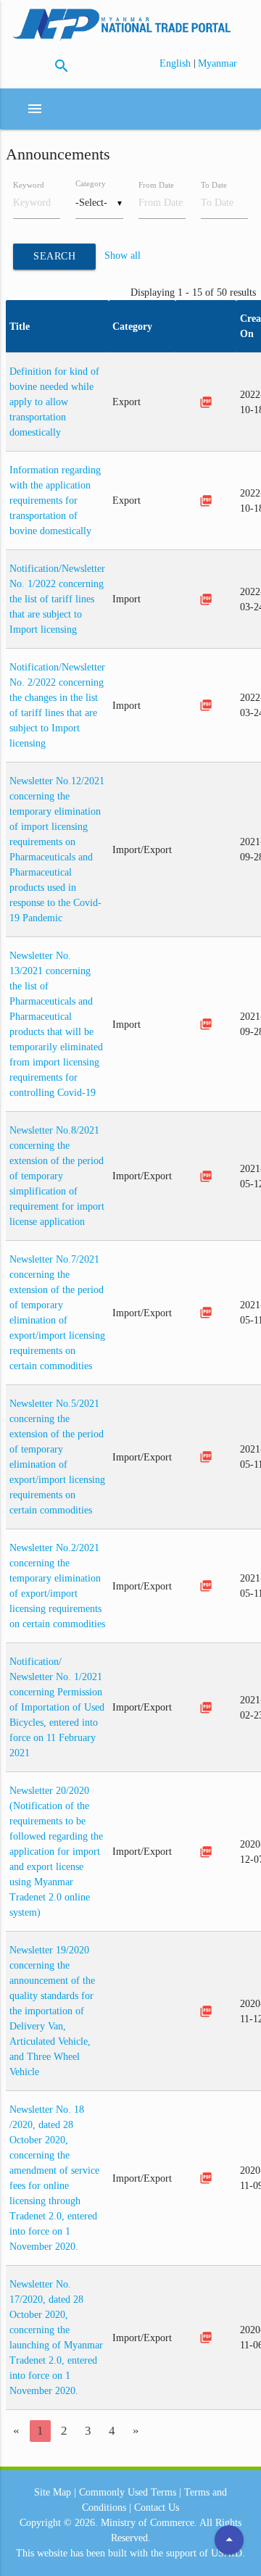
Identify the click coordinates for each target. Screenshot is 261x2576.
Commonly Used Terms (128, 2492)
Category (91, 183)
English (177, 63)
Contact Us (157, 2508)
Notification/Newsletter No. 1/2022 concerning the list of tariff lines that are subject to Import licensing (57, 599)
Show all (123, 256)
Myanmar (217, 63)
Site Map (53, 2492)
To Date (214, 185)
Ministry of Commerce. (149, 2523)
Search (54, 256)
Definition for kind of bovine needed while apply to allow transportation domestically (54, 402)
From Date (156, 185)
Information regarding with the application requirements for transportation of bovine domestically (55, 500)
